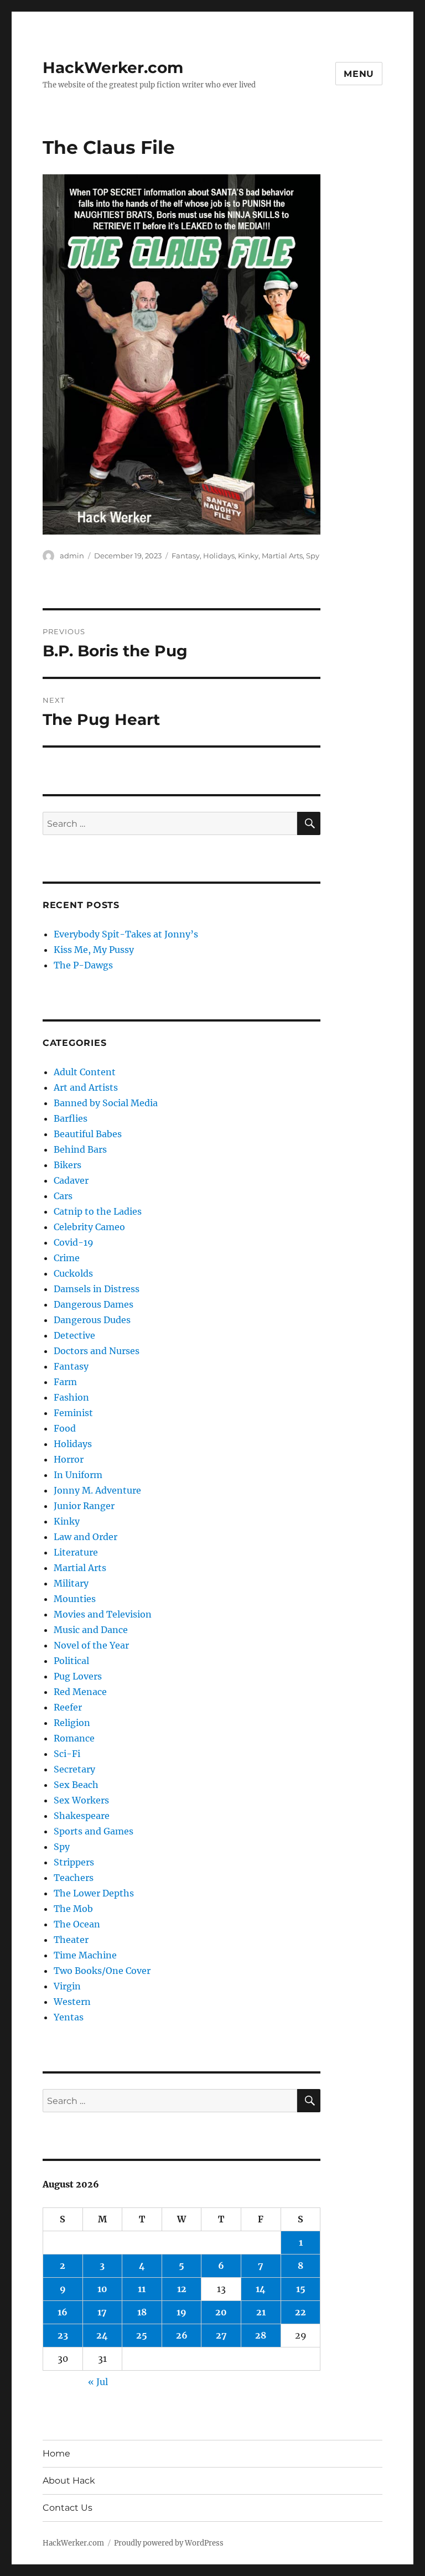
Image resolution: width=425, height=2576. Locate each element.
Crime (67, 1258)
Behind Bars (80, 1149)
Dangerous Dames (94, 1304)
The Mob (73, 1909)
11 (142, 2289)
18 (142, 2312)
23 (63, 2335)
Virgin (67, 1986)
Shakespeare (82, 1816)
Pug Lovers (78, 1676)
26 (182, 2335)
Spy (313, 556)
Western (72, 2002)
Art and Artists (86, 1087)
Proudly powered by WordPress (169, 2543)
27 (221, 2335)
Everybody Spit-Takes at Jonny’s (126, 934)
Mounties (75, 1599)
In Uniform (78, 1475)
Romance (74, 1738)
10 (102, 2289)
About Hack (69, 2481)
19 (182, 2312)
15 (301, 2289)
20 (221, 2312)
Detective (74, 1335)
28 (261, 2335)
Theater (71, 1940)
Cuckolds (73, 1273)
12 (182, 2289)
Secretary (74, 1769)
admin (72, 556)
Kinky (248, 556)
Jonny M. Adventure (97, 1490)
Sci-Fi (67, 1754)
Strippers (74, 1862)
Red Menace (80, 1692)
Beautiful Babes (88, 1134)
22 (300, 2312)
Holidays (219, 556)
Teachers (74, 1878)
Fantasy (186, 556)
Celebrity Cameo (89, 1227)
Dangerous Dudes (92, 1320)
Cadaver (71, 1180)
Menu (359, 74)
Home (56, 2453)
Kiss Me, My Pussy (94, 950)
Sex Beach (76, 1785)
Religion (72, 1723)
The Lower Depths (94, 1893)
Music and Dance (91, 1630)
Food (65, 1428)
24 (102, 2335)
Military (71, 1583)
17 (102, 2312)
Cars (63, 1196)
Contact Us (68, 2508)
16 (63, 2312)
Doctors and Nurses (97, 1351)
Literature (76, 1552)
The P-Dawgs (83, 965)
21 (261, 2312)
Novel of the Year (91, 1645)
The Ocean (77, 1924)
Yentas (69, 2017)
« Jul (98, 2382)
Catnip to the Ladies (98, 1211)
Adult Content (85, 1072)
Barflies (71, 1118)
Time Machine (85, 1955)
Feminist (73, 1413)
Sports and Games (94, 1831)
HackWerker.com (113, 68)
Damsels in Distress (97, 1289)
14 (261, 2289)
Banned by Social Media (106, 1103)
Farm (65, 1382)
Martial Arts (282, 556)
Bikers (68, 1165)
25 (142, 2335)
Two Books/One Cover (102, 1971)
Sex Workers (81, 1800)
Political (71, 1661)
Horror (69, 1459)
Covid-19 (74, 1242)
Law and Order (85, 1537)
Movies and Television (103, 1614)
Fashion (71, 1397)
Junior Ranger (84, 1506)
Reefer (68, 1707)
